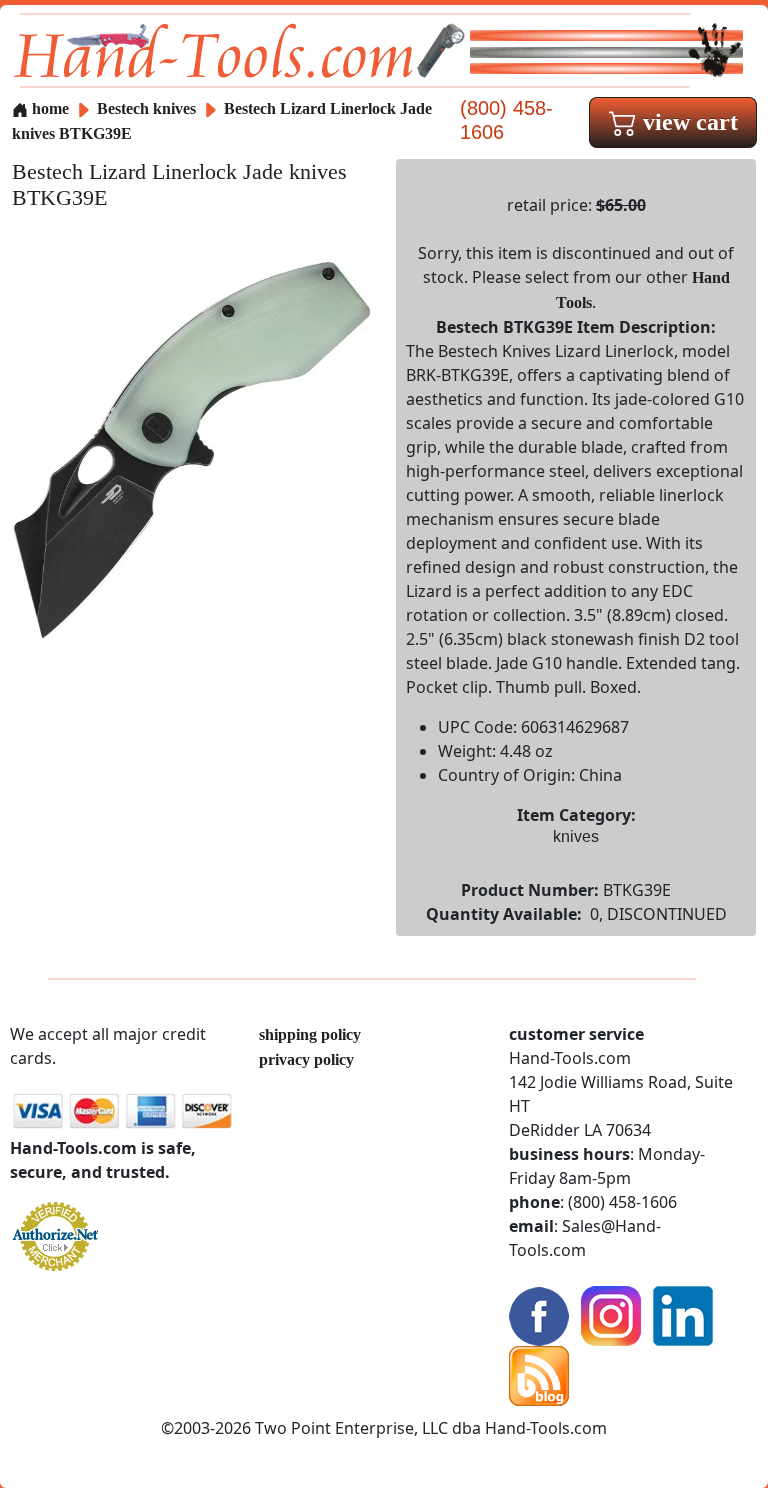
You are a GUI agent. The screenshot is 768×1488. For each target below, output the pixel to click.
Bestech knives (146, 108)
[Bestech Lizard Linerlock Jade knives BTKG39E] (192, 448)
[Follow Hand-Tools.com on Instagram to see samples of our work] (611, 1314)
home (48, 108)
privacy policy (306, 1059)
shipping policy (310, 1034)
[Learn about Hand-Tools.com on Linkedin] (683, 1314)
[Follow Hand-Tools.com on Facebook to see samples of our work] (539, 1314)
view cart (687, 122)
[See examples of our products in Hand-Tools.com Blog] (539, 1374)
